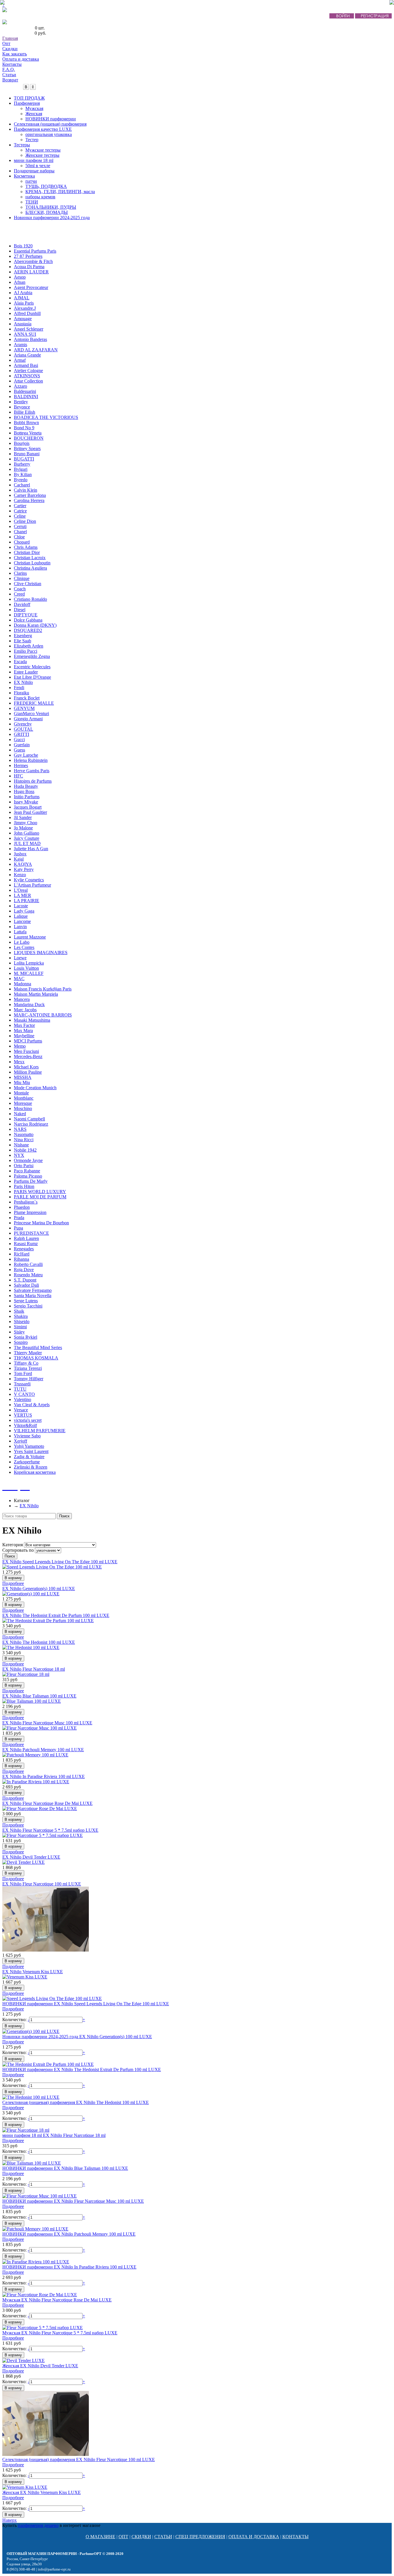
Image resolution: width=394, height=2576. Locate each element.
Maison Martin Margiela (36, 994)
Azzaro (20, 386)
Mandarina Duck (29, 1005)
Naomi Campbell (29, 1119)
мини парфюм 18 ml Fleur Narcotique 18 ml (54, 2135)
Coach (20, 589)
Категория (13, 1545)
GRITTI (21, 734)
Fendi (19, 688)
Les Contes (24, 947)
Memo (20, 1046)
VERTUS (23, 1415)
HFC (18, 776)
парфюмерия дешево (38, 2525)
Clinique (22, 578)
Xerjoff (20, 1441)
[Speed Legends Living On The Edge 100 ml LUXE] (52, 1567)
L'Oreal (21, 890)
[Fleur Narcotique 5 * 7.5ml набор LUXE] (43, 1835)
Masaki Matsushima (32, 1020)
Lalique (21, 916)
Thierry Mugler (28, 1353)
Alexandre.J (25, 308)
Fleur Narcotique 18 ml (34, 1669)
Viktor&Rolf (25, 1425)
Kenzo (20, 875)
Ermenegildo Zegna (32, 656)
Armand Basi (26, 365)
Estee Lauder (26, 672)
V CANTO (24, 1394)
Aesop (20, 277)
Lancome (22, 921)
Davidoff (22, 604)
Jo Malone (23, 828)
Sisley (19, 1332)
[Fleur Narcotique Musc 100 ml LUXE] (40, 1728)
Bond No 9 (24, 428)
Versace (21, 1410)
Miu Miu (22, 1082)
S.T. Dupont (25, 1280)
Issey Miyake (26, 802)
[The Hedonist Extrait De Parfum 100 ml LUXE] (48, 1621)
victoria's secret (28, 1420)
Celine (20, 516)
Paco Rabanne (27, 1171)
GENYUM (24, 708)
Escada (20, 662)
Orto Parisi (24, 1166)
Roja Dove (24, 1270)
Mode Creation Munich (35, 1088)
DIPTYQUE (26, 615)
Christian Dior (27, 552)
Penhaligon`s (26, 1202)
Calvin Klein (26, 490)
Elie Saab (22, 641)
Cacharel (22, 485)
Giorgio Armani (28, 719)
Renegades (24, 1249)
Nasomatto (24, 1134)
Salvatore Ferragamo (33, 1290)
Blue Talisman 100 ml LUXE (39, 1696)
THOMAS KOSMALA (36, 1358)
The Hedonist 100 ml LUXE (39, 1642)
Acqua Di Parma (29, 267)
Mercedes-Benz (28, 1056)
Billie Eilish (25, 412)
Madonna (22, 984)
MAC (19, 979)
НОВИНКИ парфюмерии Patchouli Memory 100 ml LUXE (69, 2234)
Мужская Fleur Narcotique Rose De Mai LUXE (57, 2300)
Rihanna (21, 1259)
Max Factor (24, 1025)
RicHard (22, 1254)
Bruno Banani (27, 454)
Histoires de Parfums (33, 781)
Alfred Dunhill (27, 313)
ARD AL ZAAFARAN (36, 350)
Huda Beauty (26, 786)
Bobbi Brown (26, 423)
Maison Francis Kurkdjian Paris (43, 989)
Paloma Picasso (28, 1176)
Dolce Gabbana (28, 620)
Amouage (23, 319)
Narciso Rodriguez (31, 1124)
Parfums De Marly (31, 1181)
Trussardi (22, 1384)
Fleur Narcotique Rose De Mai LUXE (47, 1803)
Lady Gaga (24, 911)
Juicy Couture (27, 838)
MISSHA (23, 1077)
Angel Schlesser (29, 329)
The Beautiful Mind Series (38, 1347)
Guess (19, 750)
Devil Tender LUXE (31, 1857)
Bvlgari (21, 469)
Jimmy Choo (26, 823)
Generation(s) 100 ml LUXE (39, 1589)
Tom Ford (23, 1373)
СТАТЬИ (163, 2537)
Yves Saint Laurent (31, 1451)
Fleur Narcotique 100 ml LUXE (42, 1884)
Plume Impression (30, 1212)
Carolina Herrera (29, 500)
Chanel (20, 532)
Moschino (23, 1108)
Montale (21, 1093)
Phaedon (22, 1207)
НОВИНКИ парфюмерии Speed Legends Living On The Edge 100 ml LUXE (86, 2004)
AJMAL (22, 298)
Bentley (21, 402)
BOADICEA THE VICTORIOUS (46, 417)
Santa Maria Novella (33, 1296)
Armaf (20, 360)
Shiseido (22, 1321)
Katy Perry (24, 869)
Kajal (19, 859)
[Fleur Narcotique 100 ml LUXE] (46, 1950)
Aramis (20, 345)
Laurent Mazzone (30, 937)
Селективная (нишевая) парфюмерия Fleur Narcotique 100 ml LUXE (79, 2460)
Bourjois (22, 443)
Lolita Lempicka (29, 963)
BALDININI (26, 397)
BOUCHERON (29, 438)
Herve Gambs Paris (32, 771)
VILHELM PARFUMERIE (40, 1431)
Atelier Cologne (28, 371)
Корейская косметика (35, 1472)
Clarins (20, 573)
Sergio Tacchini (28, 1306)
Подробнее (13, 1583)
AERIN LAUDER (31, 272)
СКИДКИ (141, 2537)
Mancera (22, 999)
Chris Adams (26, 547)
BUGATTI (24, 459)
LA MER (22, 895)
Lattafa (20, 932)
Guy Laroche (26, 755)
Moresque (23, 1103)
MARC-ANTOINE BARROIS (43, 1015)
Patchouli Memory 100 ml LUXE (43, 1750)
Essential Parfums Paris (35, 251)
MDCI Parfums (28, 1041)
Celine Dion (25, 521)
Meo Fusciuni (26, 1051)
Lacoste (21, 906)
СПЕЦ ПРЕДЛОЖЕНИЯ (200, 2537)
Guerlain (22, 745)
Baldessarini (25, 391)
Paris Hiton (24, 1186)
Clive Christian (28, 584)
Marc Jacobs (25, 1010)
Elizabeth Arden (29, 646)
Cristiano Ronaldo (30, 599)
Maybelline (24, 1036)
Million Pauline (28, 1072)
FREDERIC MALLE (34, 703)
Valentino (22, 1399)
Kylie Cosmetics (29, 880)
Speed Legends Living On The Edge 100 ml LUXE (60, 1562)
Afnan (20, 282)
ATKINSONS (27, 376)
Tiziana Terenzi (28, 1368)
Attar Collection (28, 381)
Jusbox (20, 854)
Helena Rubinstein (31, 760)
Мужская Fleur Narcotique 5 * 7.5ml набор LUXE (60, 2333)
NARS (20, 1129)
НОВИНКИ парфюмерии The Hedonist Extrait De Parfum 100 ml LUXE (82, 2069)
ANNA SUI (25, 334)
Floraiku (21, 693)
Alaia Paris (24, 303)
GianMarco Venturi (31, 714)
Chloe (19, 537)
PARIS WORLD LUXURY (40, 1192)
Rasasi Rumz (26, 1244)
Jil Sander (23, 817)
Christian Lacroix (30, 558)
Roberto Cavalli (28, 1264)
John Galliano (27, 833)
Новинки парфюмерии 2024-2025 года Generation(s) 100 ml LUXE (77, 2037)
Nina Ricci (24, 1140)
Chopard (22, 542)
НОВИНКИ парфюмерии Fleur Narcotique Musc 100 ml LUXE (73, 2201)
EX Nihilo (23, 682)
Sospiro (21, 1342)
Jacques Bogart (28, 807)
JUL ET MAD (27, 843)
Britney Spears (27, 448)
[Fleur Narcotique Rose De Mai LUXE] (40, 1809)
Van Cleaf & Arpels (32, 1405)
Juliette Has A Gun (31, 849)
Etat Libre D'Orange (32, 677)
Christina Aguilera (30, 568)
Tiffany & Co (26, 1363)
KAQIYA (23, 864)
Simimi (20, 1327)
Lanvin (20, 927)
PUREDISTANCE (31, 1233)
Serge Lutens (26, 1301)
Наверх (10, 2520)
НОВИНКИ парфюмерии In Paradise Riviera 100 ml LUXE (69, 2267)
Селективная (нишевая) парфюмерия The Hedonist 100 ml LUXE (76, 2102)
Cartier (20, 506)
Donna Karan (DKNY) (35, 625)
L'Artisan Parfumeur (32, 885)
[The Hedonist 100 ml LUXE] (31, 1647)
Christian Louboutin (32, 563)
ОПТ (123, 2537)
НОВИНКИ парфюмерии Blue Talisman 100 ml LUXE (65, 2168)
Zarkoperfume (27, 1462)
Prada (19, 1218)
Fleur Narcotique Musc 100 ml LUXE (47, 1723)
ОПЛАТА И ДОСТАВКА (254, 2537)
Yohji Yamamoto (29, 1446)
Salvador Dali (26, 1285)
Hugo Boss (24, 791)
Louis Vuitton (26, 968)
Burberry (22, 464)
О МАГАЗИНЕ (101, 2537)
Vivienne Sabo (27, 1436)
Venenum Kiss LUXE (33, 1972)
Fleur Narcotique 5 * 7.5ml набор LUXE (50, 1830)
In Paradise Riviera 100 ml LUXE (44, 1776)
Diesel (20, 610)
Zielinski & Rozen (31, 1467)
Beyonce (22, 407)
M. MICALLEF (29, 973)
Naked (20, 1114)
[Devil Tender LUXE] (24, 1862)
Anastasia (23, 324)
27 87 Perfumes (28, 256)
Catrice (20, 511)
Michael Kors (26, 1067)
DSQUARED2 (28, 630)
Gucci (19, 739)
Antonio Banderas (30, 339)
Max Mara (23, 1030)
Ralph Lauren (26, 1238)
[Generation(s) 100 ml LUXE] (31, 1594)
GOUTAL (24, 729)
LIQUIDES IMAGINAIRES (41, 953)
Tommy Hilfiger (29, 1379)
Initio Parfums (27, 797)
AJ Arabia (23, 293)
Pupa (18, 1228)
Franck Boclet (27, 698)
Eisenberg (23, 636)
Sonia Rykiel (26, 1337)
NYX (19, 1155)
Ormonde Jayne (28, 1160)
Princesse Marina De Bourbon (41, 1223)
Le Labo (22, 942)
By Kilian (23, 474)
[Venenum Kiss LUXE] (25, 1977)
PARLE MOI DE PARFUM (40, 1197)
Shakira (21, 1316)
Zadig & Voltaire (29, 1457)
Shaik (19, 1311)
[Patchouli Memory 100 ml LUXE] (35, 1755)
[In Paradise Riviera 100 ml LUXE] (36, 1782)
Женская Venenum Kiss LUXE (42, 2492)
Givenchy (23, 724)
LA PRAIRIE (27, 901)
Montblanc (24, 1098)
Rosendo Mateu (28, 1275)
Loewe (20, 958)
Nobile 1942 (25, 1150)
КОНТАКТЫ (295, 2537)
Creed (19, 594)
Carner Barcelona (30, 495)
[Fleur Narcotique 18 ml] (26, 1674)
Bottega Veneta (28, 433)
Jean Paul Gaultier (30, 812)
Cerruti (20, 526)
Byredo (21, 480)
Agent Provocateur (31, 287)
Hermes (21, 765)
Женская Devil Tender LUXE (40, 2366)
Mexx (19, 1062)
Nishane (21, 1145)
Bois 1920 (23, 246)
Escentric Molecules (32, 667)
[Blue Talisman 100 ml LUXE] (32, 1701)
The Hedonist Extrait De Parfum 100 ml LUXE (56, 1615)
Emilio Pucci (26, 651)
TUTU (20, 1389)
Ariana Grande (27, 355)
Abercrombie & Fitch (33, 261)
